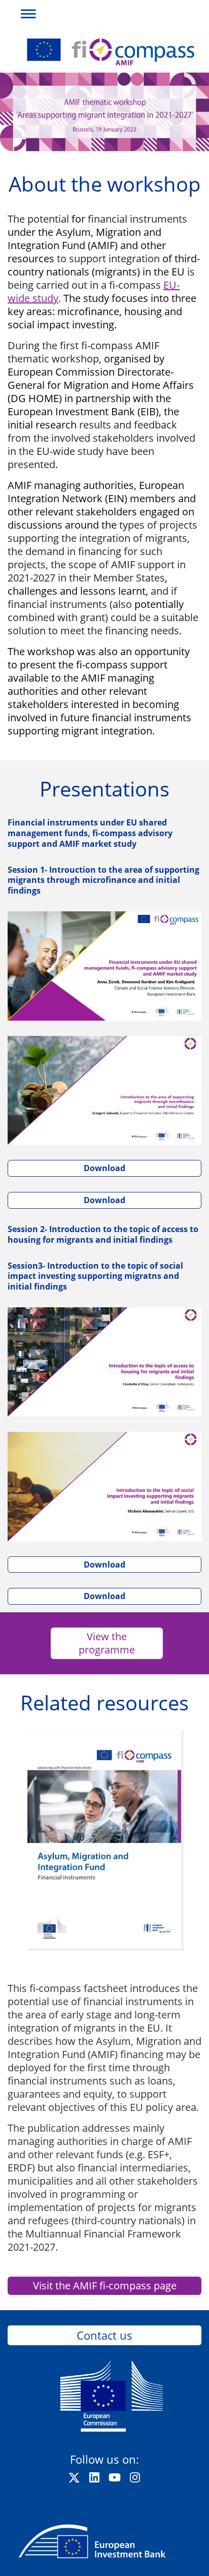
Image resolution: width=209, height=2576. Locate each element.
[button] (25, 12)
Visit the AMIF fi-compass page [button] (105, 2286)
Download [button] (104, 1168)
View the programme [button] (107, 1643)
